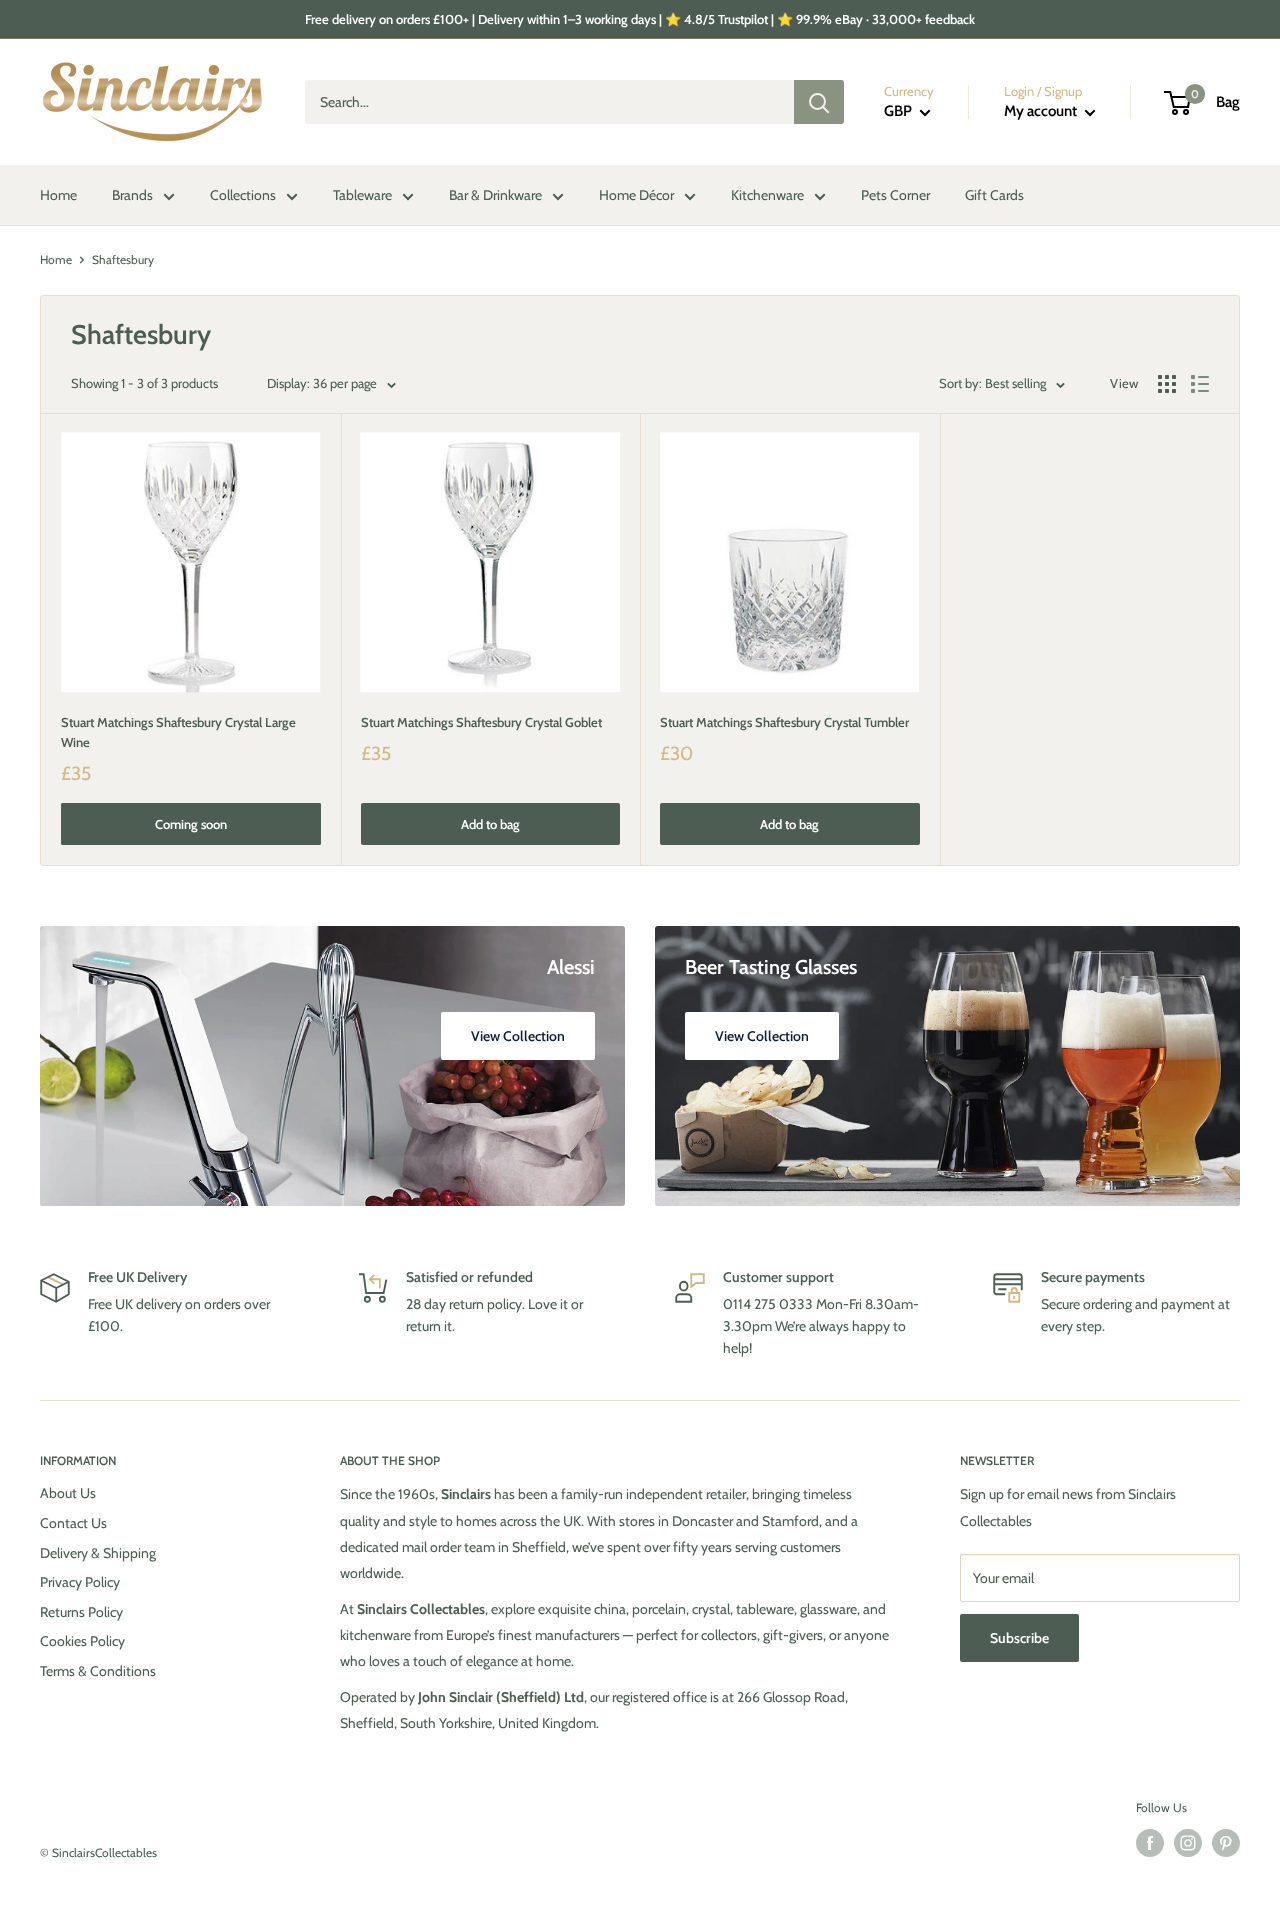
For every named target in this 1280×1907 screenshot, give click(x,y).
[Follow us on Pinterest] (1226, 1843)
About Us (68, 1493)
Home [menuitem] (58, 195)
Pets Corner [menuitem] (895, 195)
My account (1042, 111)
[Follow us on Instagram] (1188, 1843)
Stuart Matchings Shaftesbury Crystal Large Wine (178, 732)
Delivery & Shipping (98, 1553)
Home (56, 259)
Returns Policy (81, 1612)
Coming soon (191, 824)
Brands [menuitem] (132, 195)
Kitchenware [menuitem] (767, 195)
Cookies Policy (82, 1641)
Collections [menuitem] (243, 195)
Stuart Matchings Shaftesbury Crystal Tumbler (784, 722)
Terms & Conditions (98, 1671)
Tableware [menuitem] (362, 195)
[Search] (819, 102)
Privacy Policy (80, 1582)
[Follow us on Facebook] (1150, 1843)
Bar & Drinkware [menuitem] (495, 195)
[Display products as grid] (1167, 384)
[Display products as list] (1200, 384)
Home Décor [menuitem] (636, 195)
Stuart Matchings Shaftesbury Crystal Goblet (481, 722)
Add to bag (490, 824)
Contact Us (73, 1523)
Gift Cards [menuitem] (994, 195)
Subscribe (1019, 1638)
